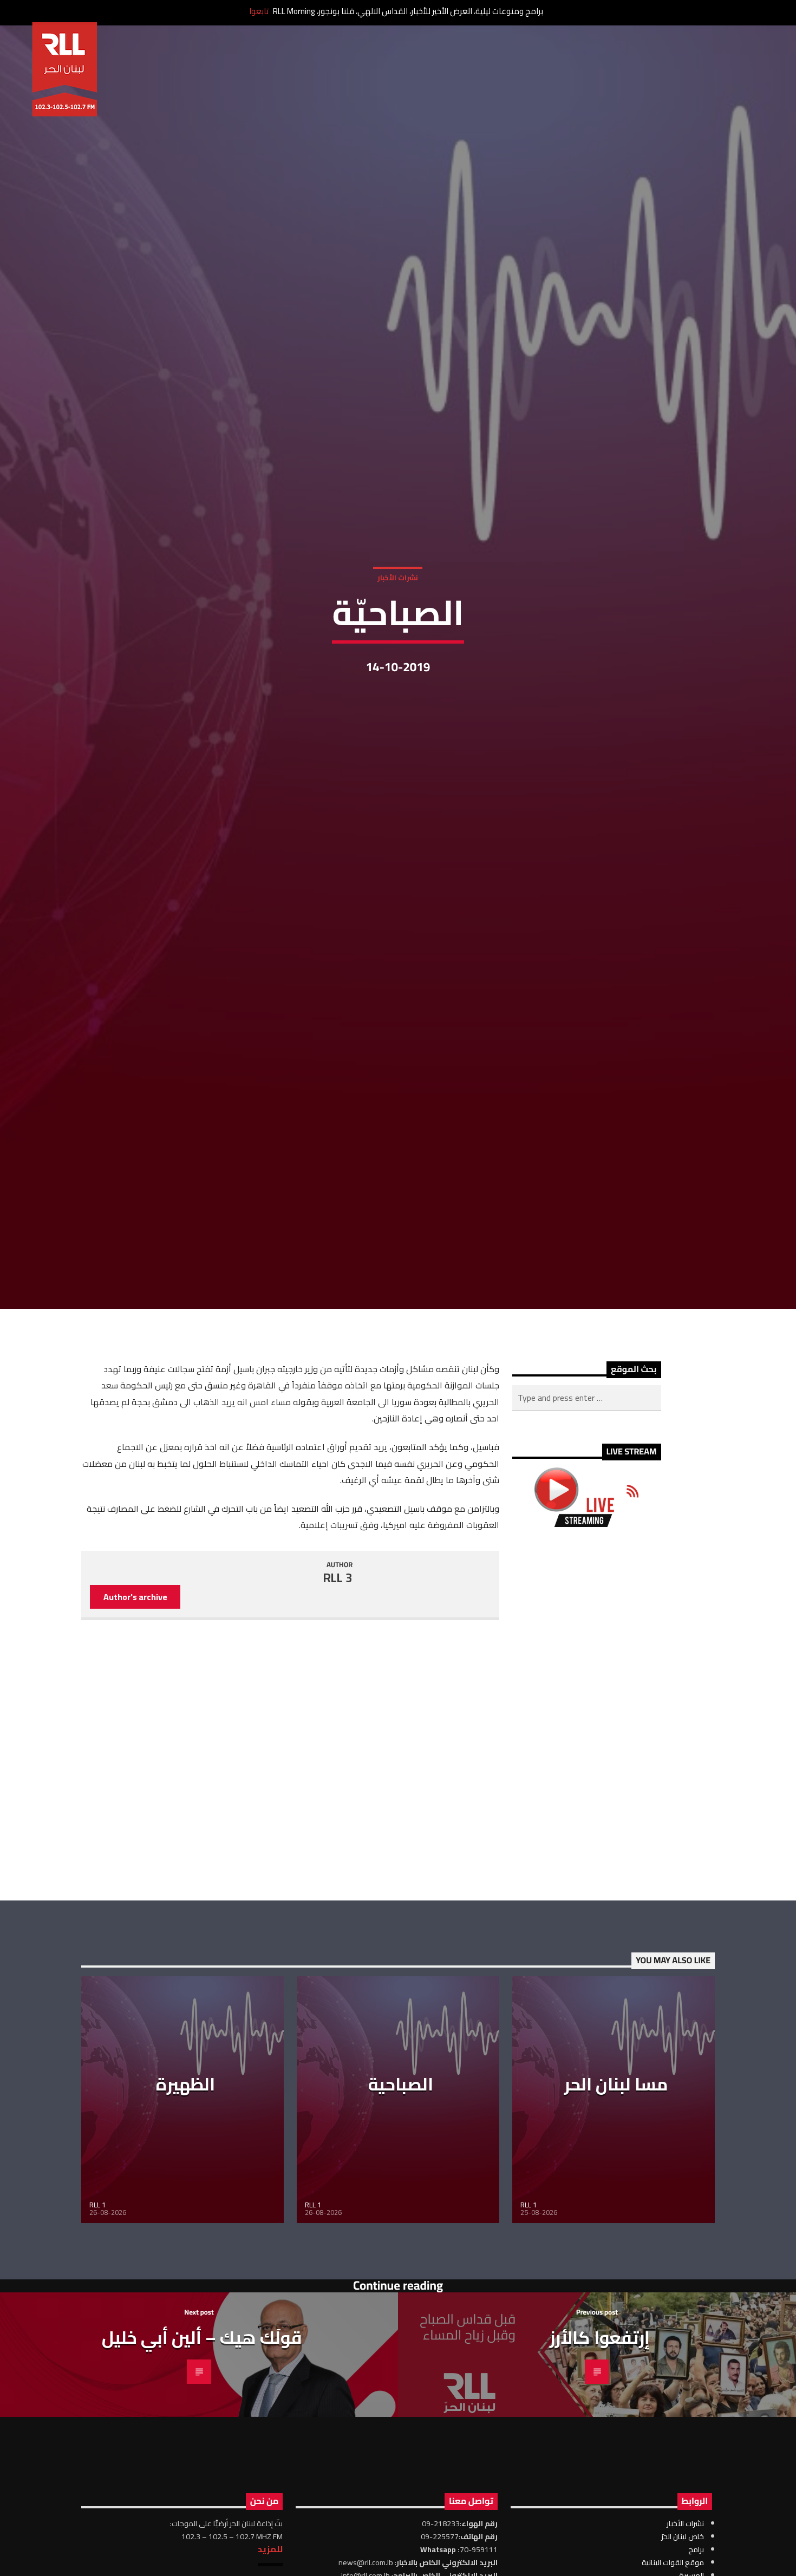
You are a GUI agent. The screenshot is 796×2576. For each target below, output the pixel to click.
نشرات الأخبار (398, 651)
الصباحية (401, 2244)
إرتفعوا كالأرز (600, 2497)
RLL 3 (338, 1738)
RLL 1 (97, 2364)
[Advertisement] (587, 1873)
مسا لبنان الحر (616, 2244)
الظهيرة (185, 2244)
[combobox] (587, 1557)
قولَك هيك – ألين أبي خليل (202, 2497)
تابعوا (259, 11)
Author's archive (135, 1756)
